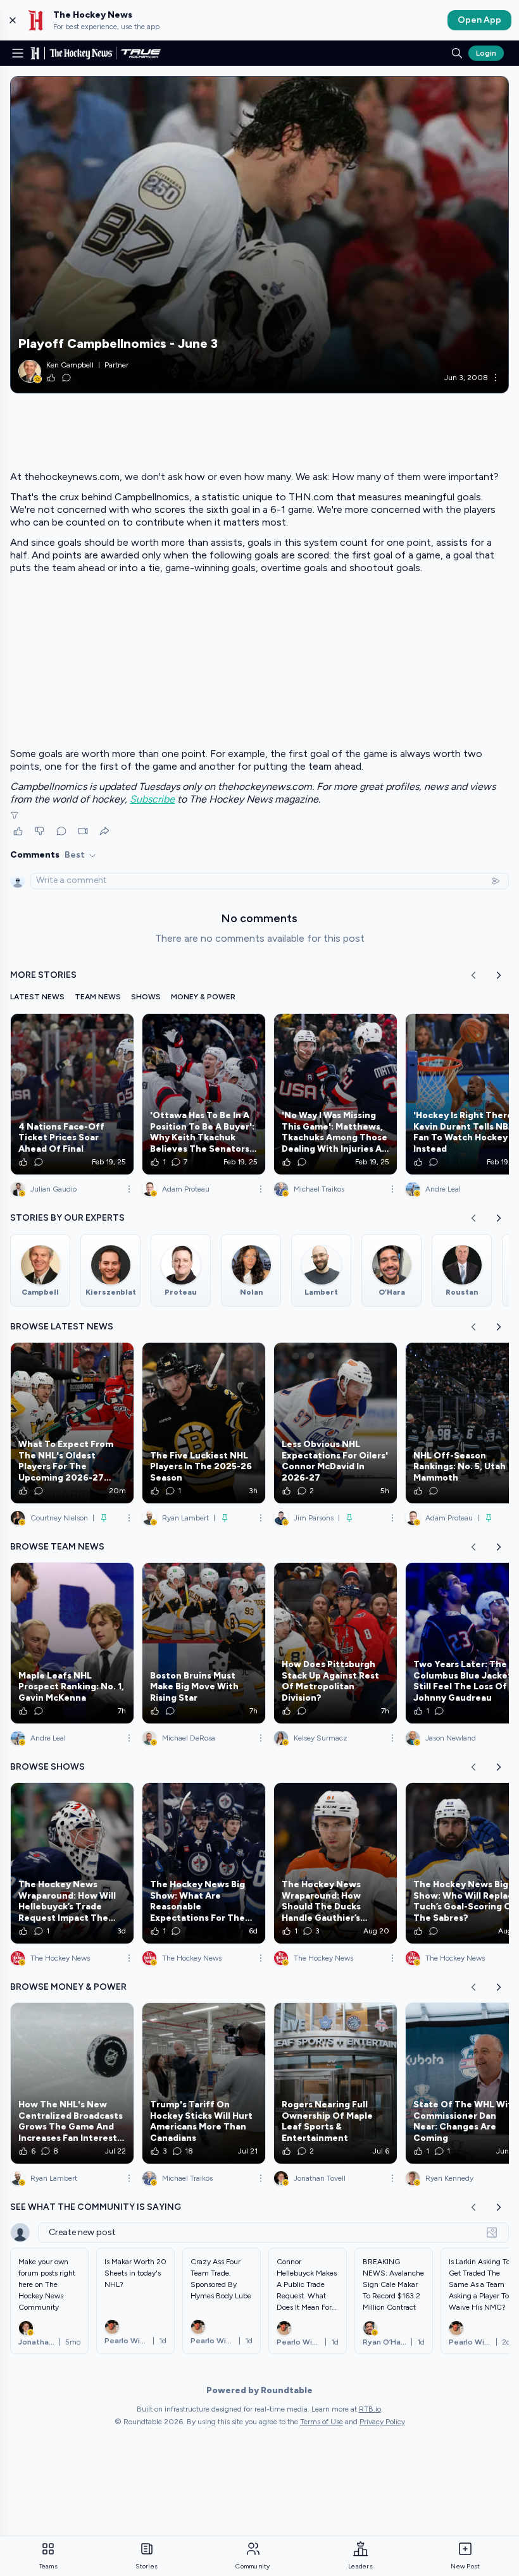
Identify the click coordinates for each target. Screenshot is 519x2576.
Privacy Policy (382, 2422)
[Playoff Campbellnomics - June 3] (259, 235)
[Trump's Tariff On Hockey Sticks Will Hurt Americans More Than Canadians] (204, 2083)
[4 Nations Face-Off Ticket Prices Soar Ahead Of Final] (72, 1094)
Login (486, 53)
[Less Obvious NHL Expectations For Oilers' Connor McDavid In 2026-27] (335, 1423)
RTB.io (370, 2409)
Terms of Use (322, 2422)
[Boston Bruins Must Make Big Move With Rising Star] (204, 1643)
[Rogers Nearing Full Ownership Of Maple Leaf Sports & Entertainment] (335, 2083)
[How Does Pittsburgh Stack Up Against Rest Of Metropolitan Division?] (335, 1643)
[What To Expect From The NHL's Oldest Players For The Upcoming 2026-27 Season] (72, 1423)
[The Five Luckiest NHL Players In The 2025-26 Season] (204, 1423)
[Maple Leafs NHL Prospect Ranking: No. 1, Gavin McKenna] (72, 1643)
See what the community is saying (96, 2207)
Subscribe (152, 799)
